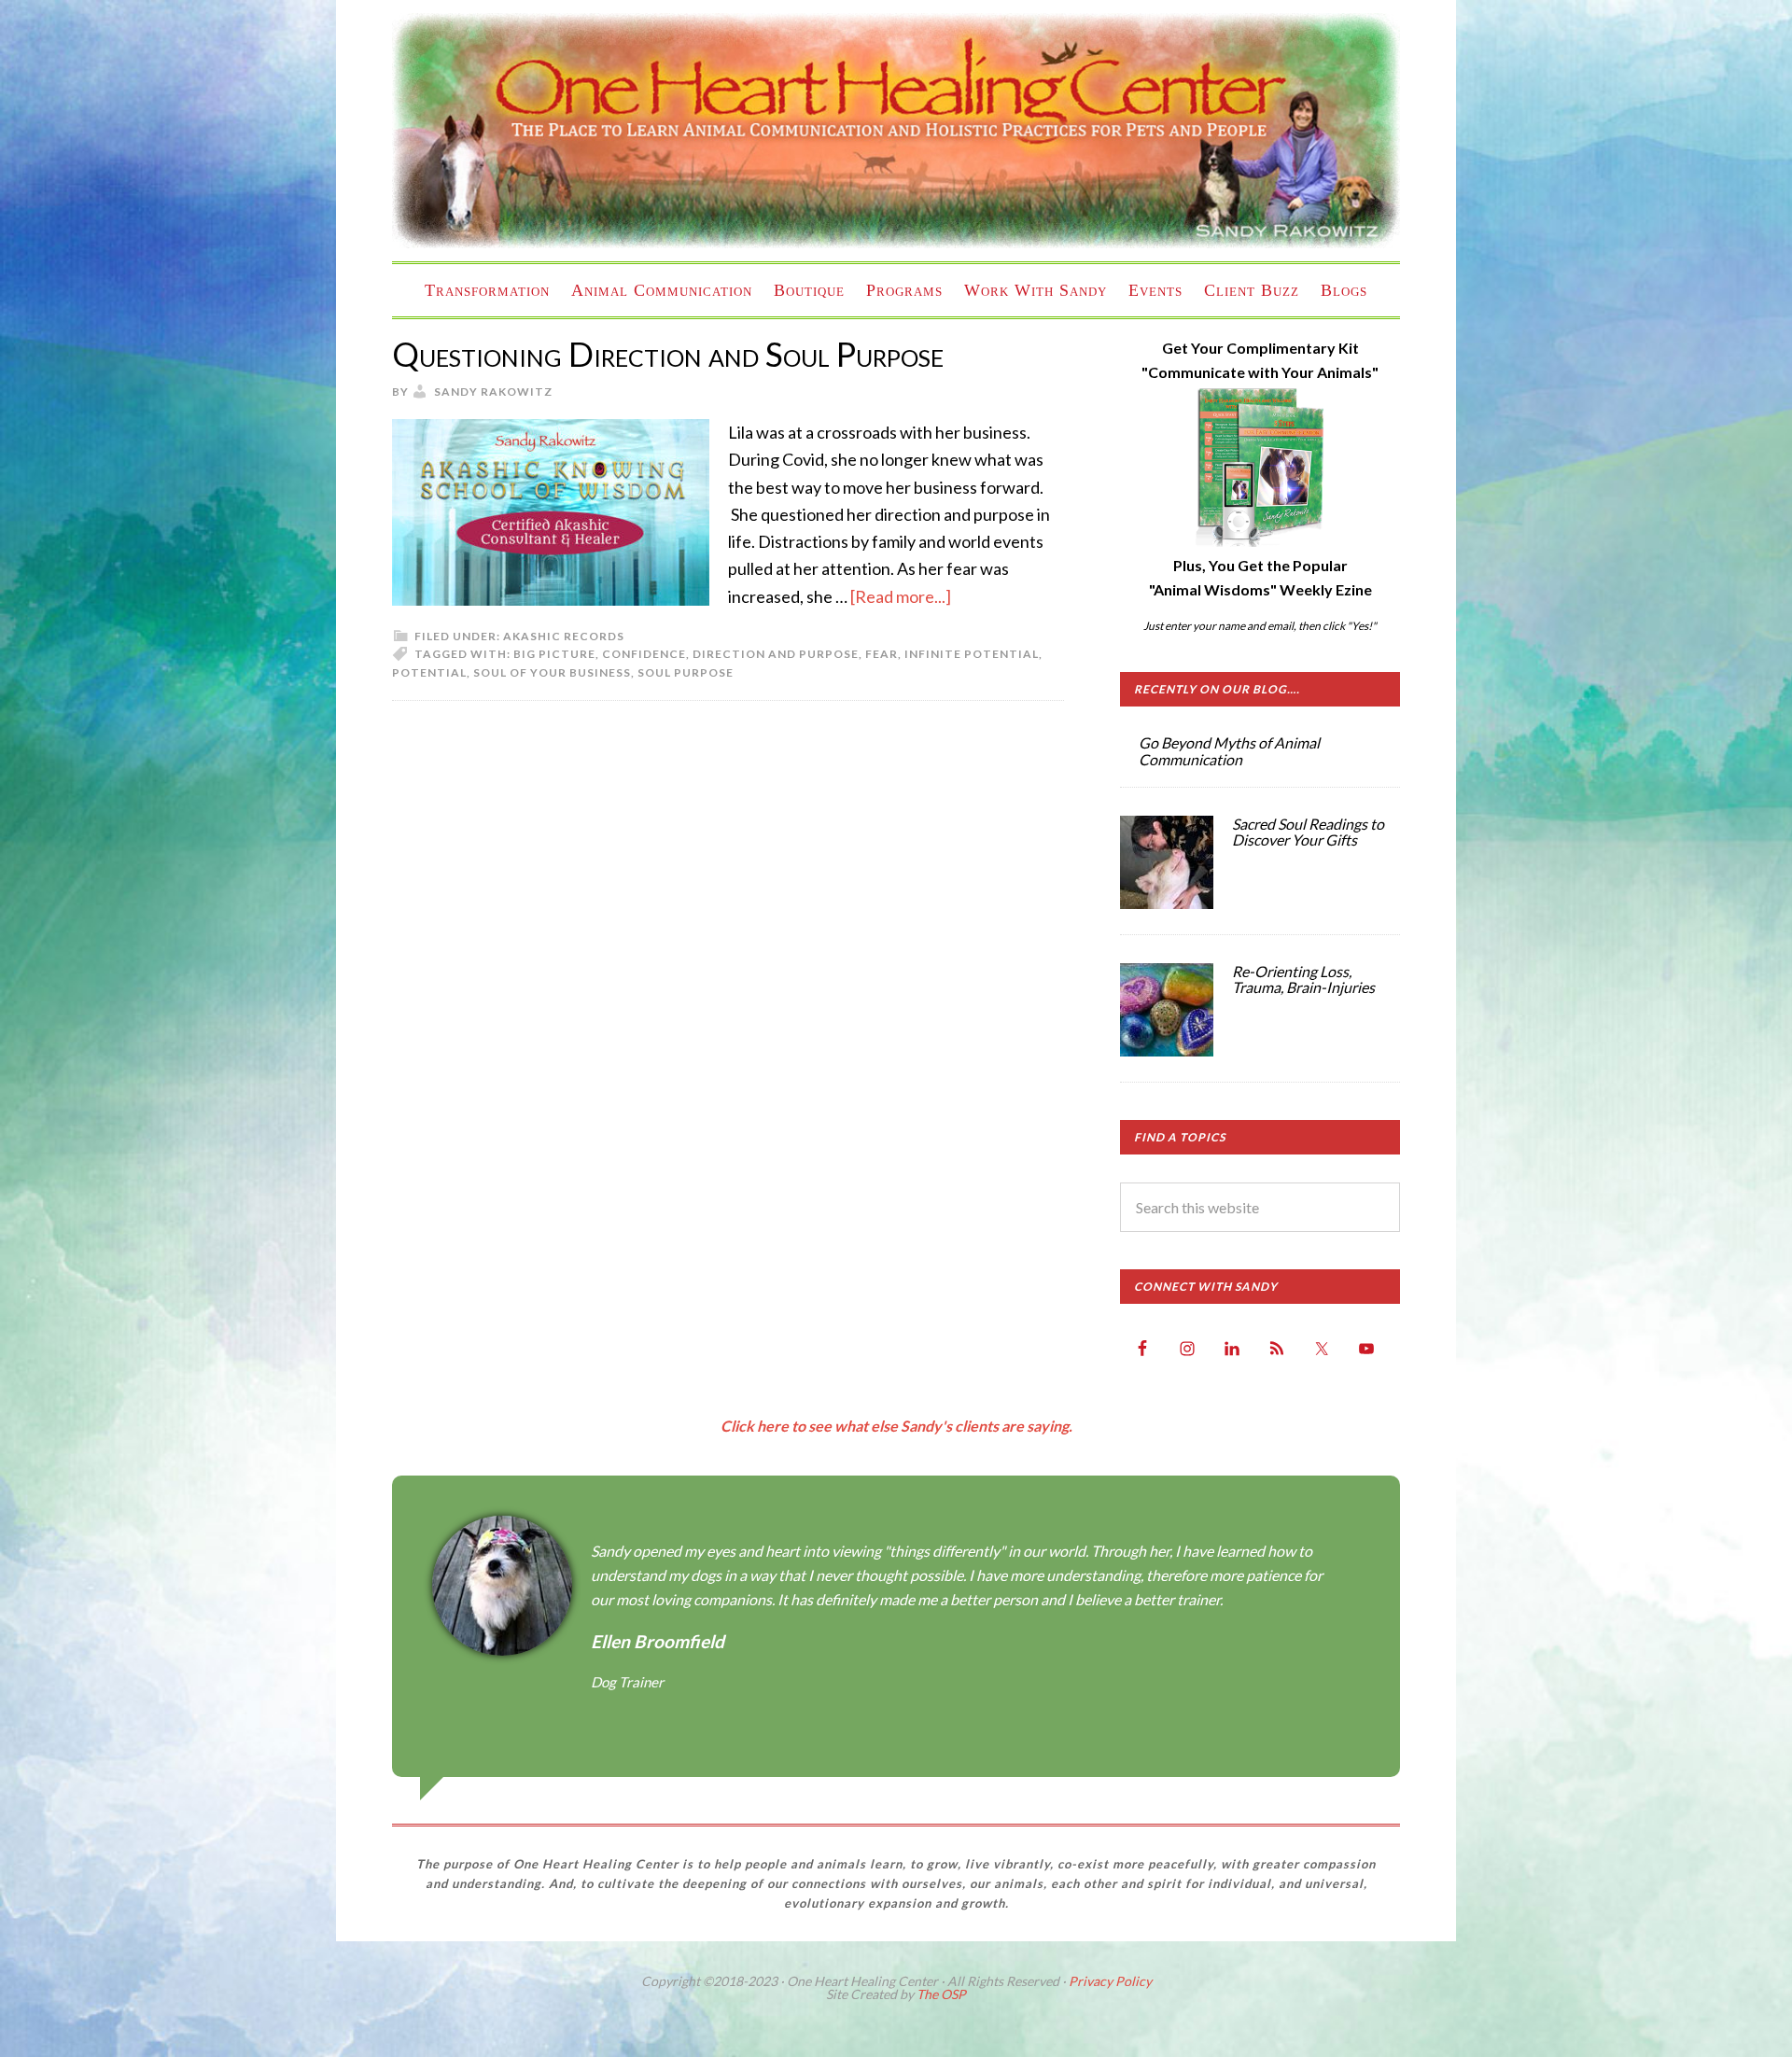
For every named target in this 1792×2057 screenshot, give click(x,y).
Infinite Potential (972, 654)
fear (882, 654)
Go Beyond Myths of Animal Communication (1229, 751)
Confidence (644, 654)
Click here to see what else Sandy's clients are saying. (896, 1426)
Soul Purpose (686, 672)
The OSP (941, 1994)
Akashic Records (564, 636)
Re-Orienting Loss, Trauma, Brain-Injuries (1303, 980)
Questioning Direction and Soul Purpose (668, 354)
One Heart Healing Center (896, 131)
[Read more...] (901, 596)
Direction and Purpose (776, 654)
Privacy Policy (1110, 1981)
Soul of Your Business (552, 672)
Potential (429, 672)
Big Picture (554, 654)
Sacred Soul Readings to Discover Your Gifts (1308, 832)
